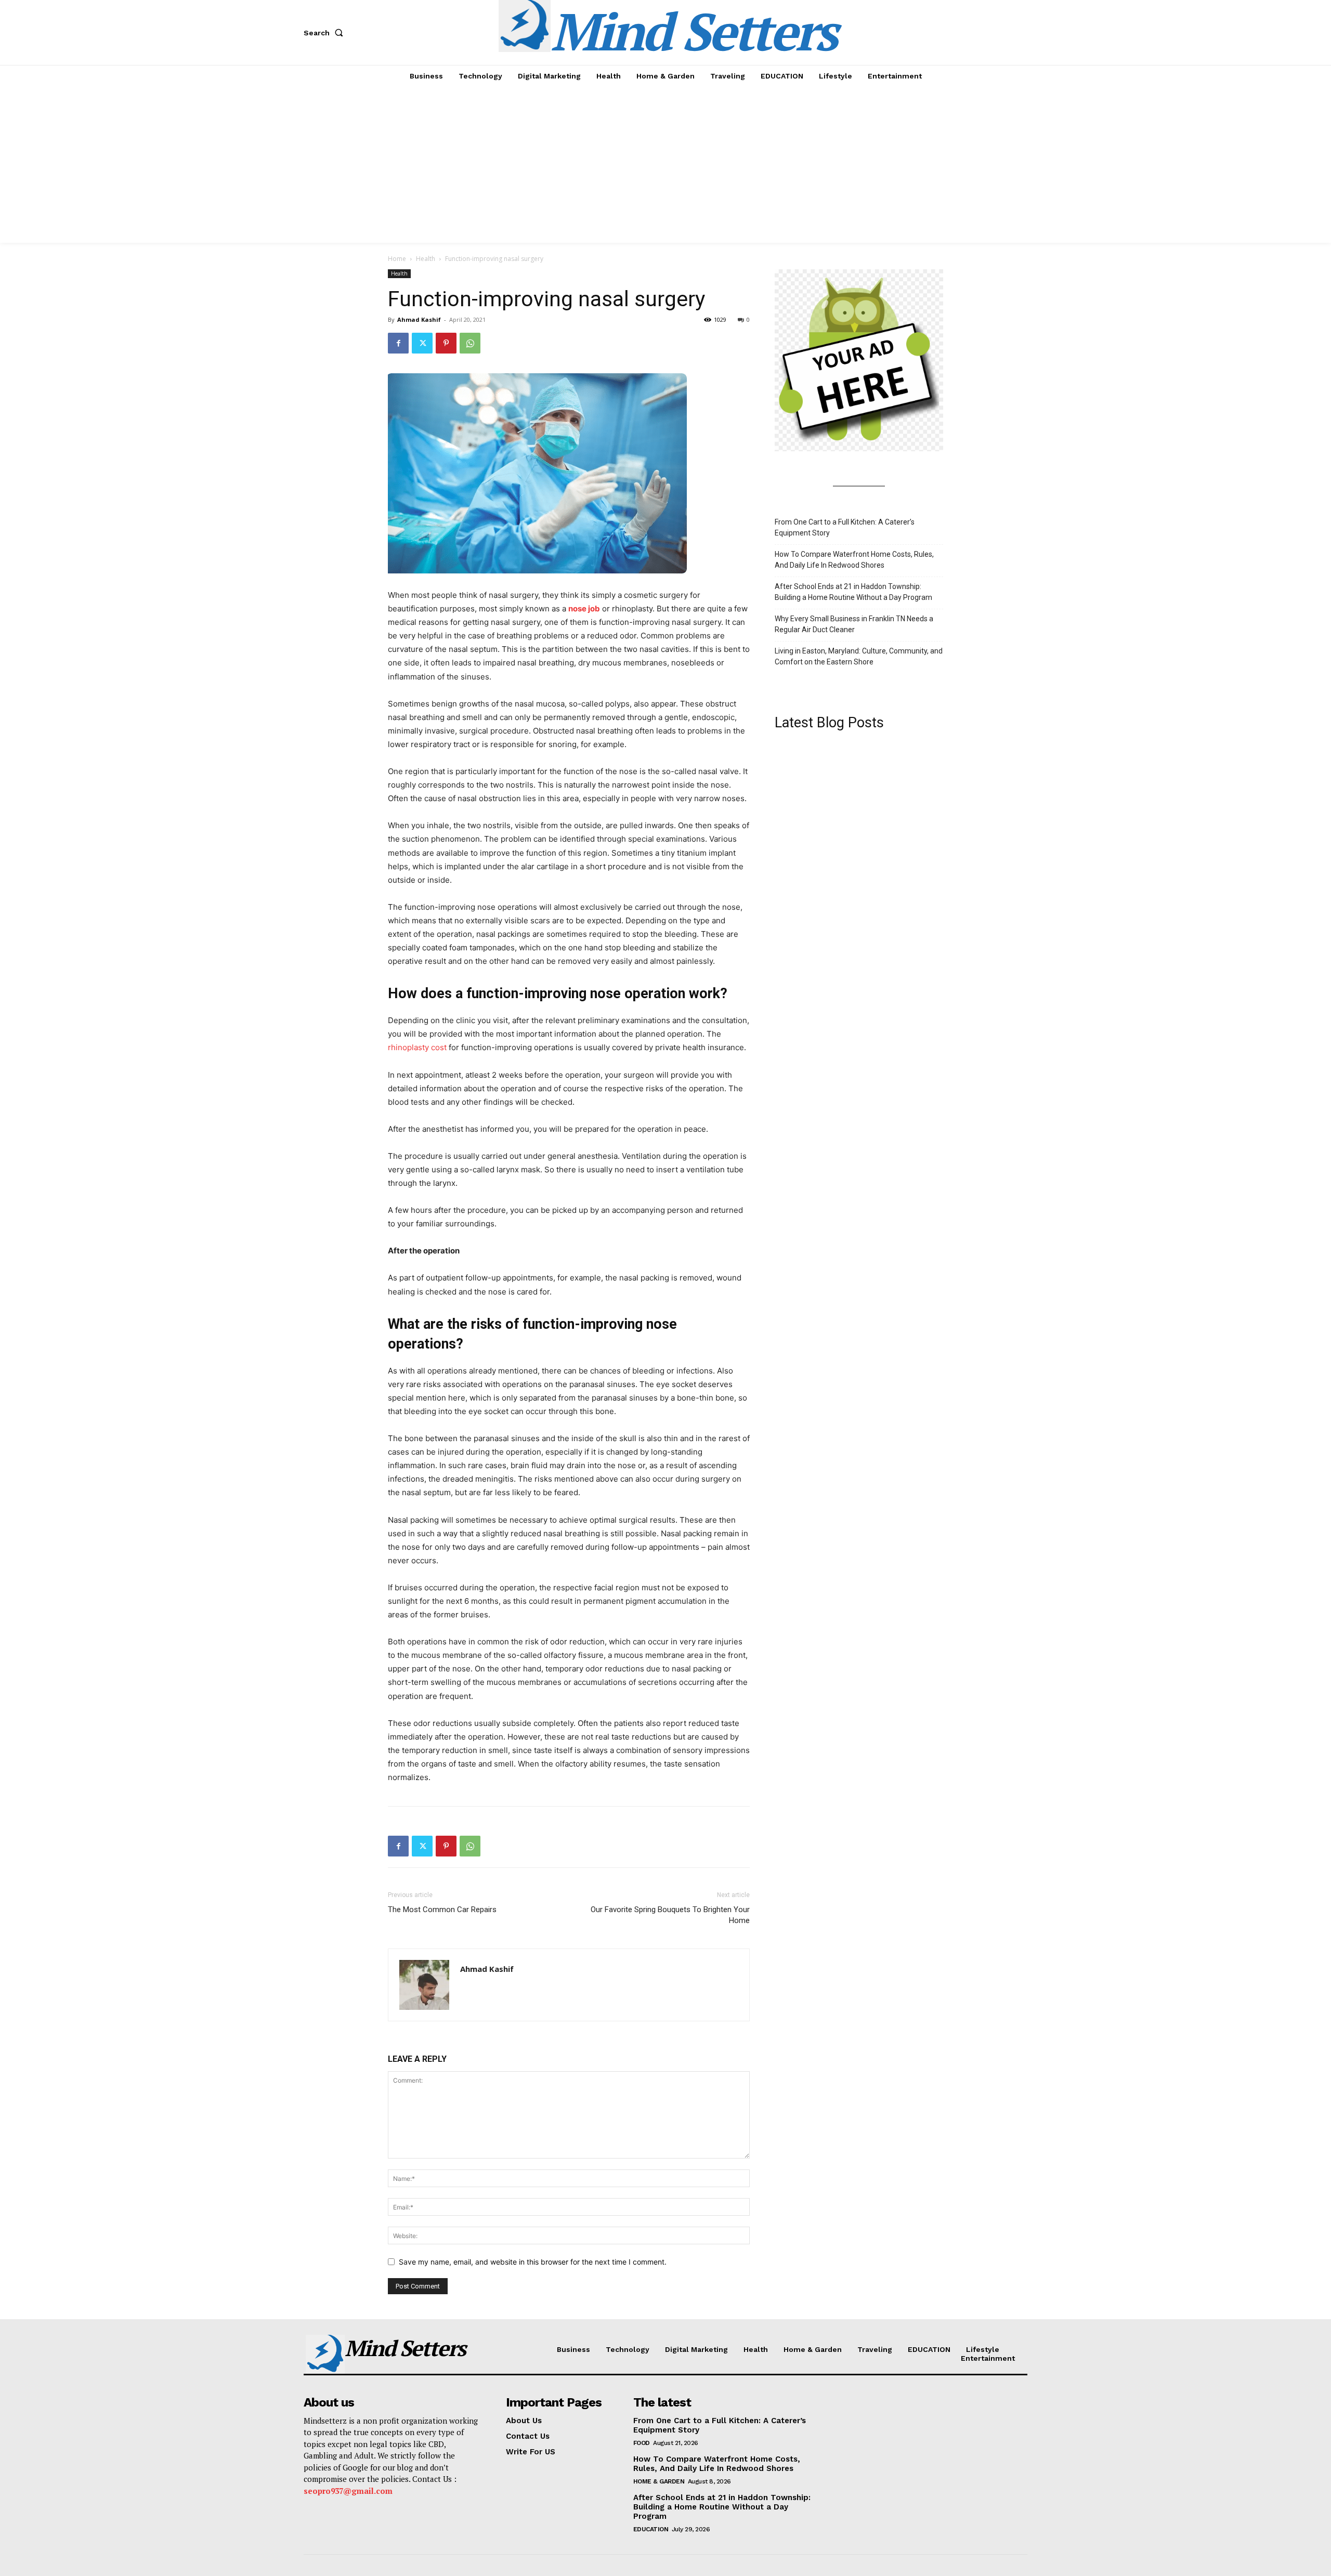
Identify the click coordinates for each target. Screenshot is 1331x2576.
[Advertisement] (665, 165)
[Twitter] (422, 343)
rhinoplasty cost (417, 1047)
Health (426, 259)
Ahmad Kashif (419, 319)
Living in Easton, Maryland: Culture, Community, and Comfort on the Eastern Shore (859, 656)
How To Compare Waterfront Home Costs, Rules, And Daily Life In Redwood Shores (854, 560)
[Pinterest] (446, 343)
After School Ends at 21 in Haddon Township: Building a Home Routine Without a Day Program (853, 592)
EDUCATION (651, 2529)
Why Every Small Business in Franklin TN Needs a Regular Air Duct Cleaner (854, 624)
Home (397, 259)
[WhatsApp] (470, 343)
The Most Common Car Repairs (442, 1910)
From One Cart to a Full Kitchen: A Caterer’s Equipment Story (845, 527)
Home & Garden (659, 2481)
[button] (325, 33)
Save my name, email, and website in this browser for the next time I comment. (533, 2262)
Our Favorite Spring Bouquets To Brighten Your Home (670, 1915)
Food (642, 2443)
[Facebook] (398, 343)
